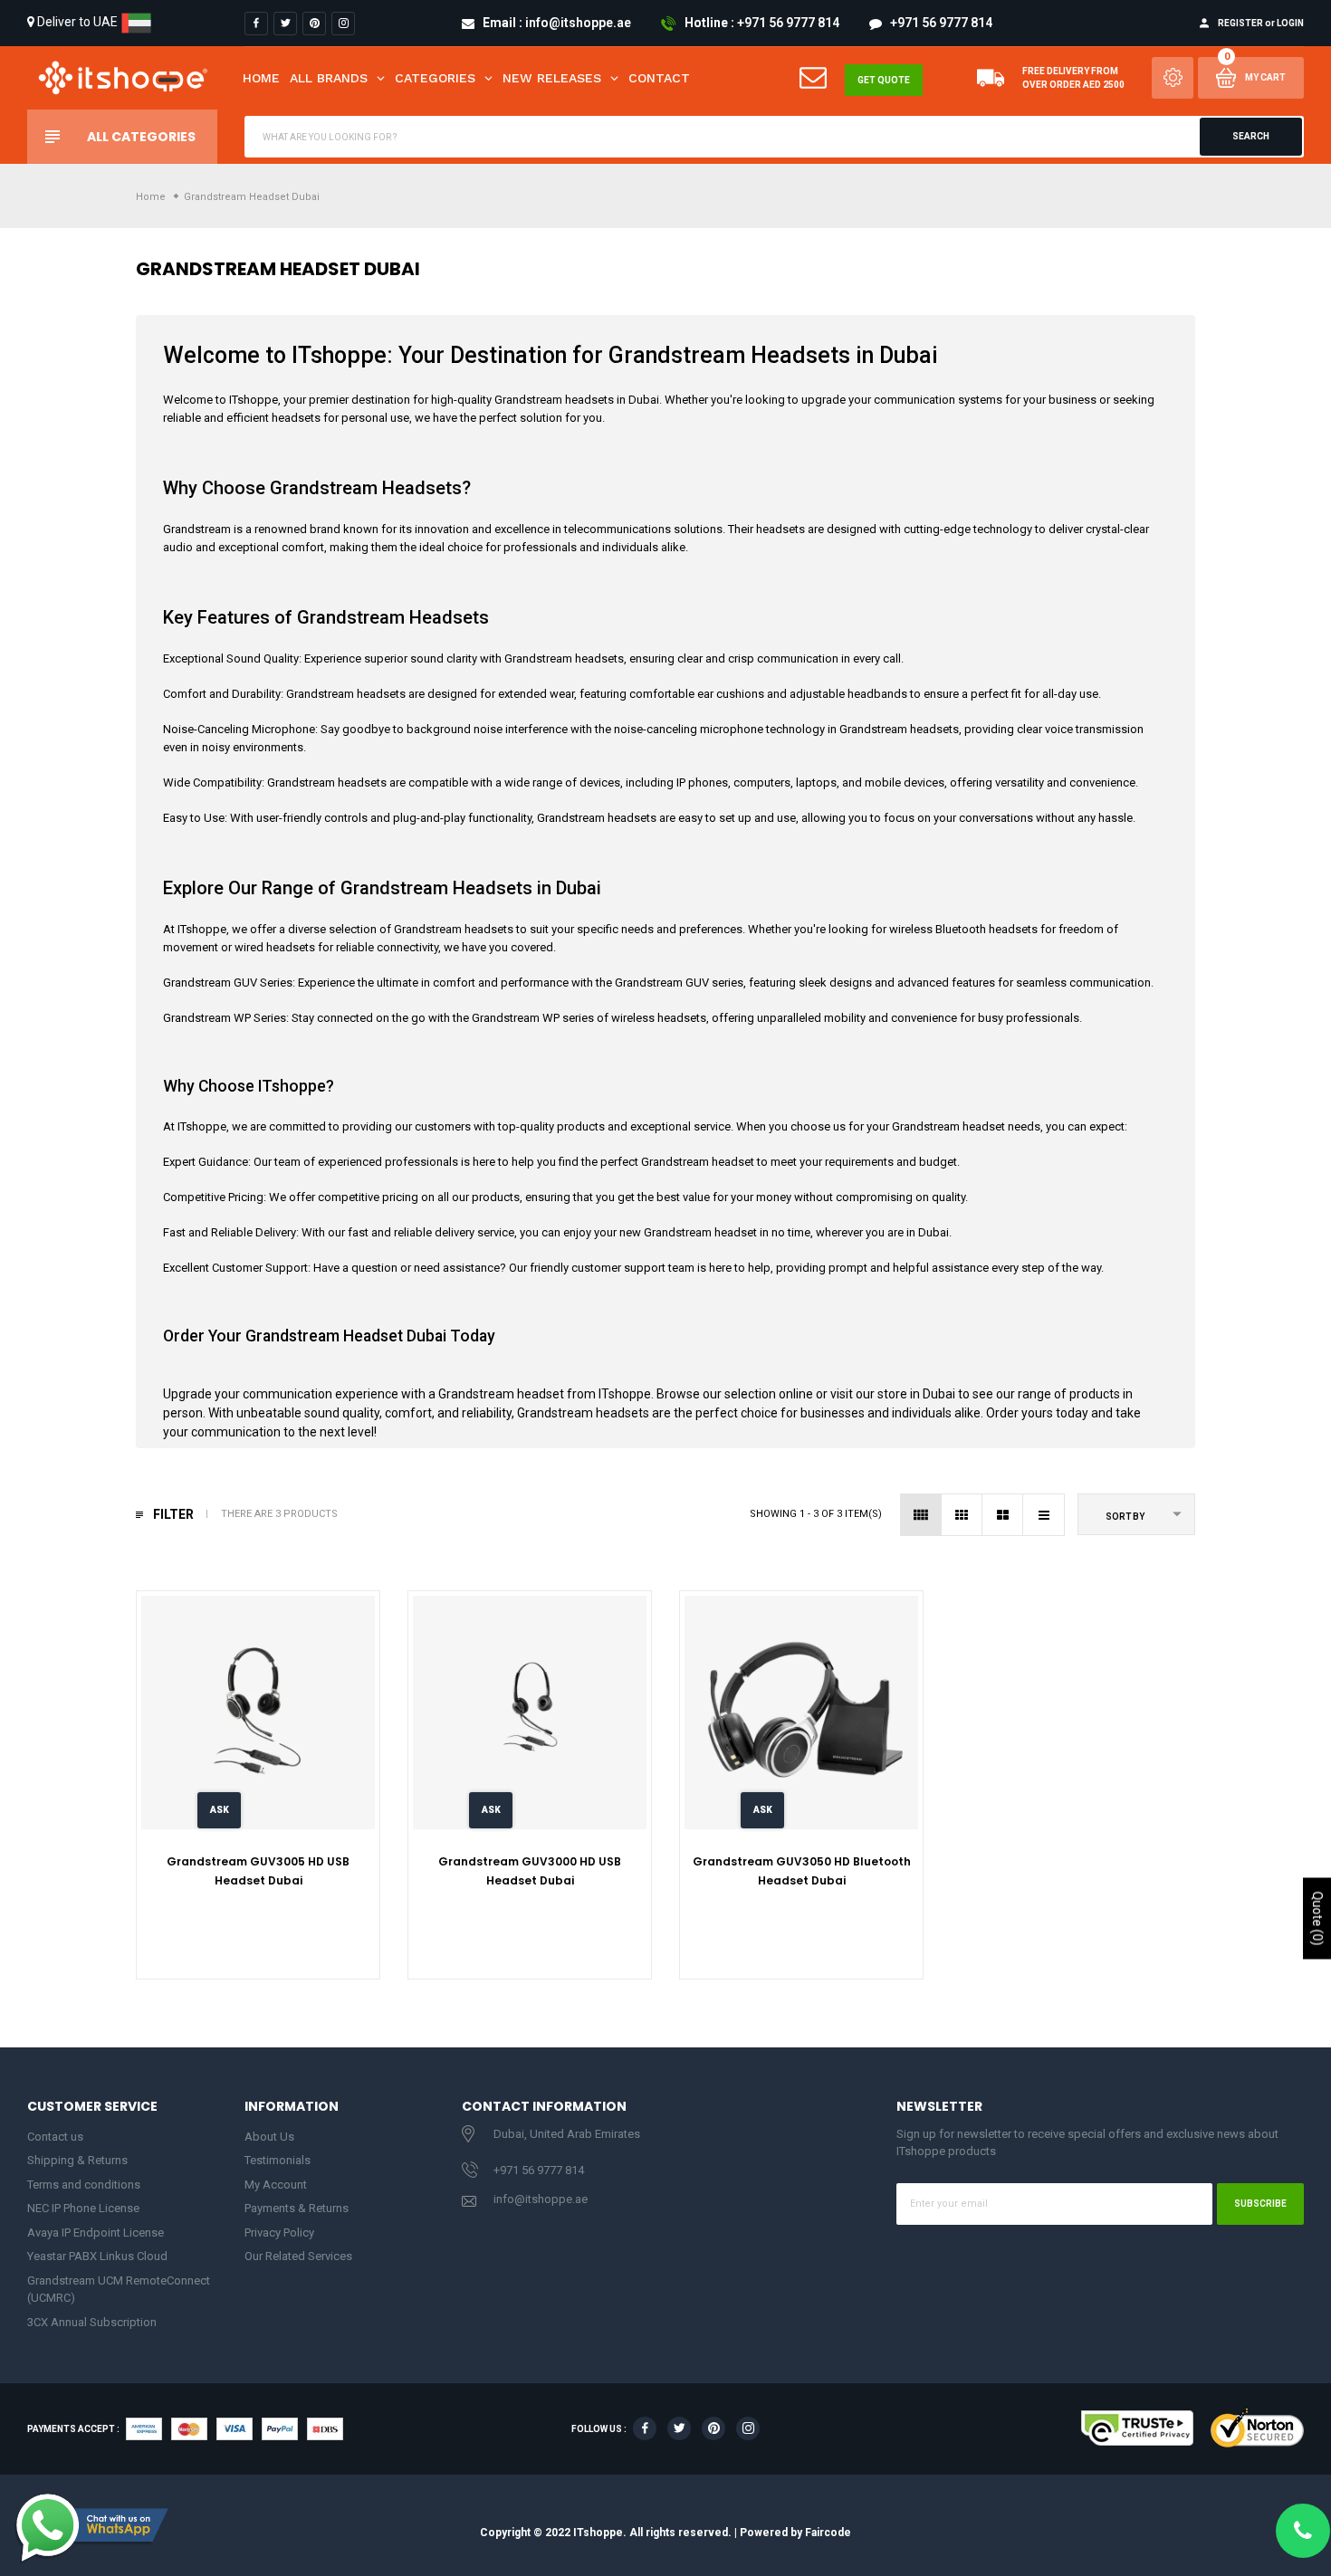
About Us (269, 2137)
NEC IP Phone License (83, 2208)
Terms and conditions (84, 2185)
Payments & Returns (297, 2208)
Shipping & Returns (77, 2160)
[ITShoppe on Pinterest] (314, 24)
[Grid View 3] (962, 1515)
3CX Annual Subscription (92, 2322)
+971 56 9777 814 (539, 2170)
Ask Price (220, 1817)
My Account (276, 2185)
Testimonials (278, 2160)
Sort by (1125, 1517)
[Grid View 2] (1003, 1515)
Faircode (828, 2532)
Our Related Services (298, 2256)
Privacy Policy (279, 2233)
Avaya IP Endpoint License (96, 2233)
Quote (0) (1317, 1918)
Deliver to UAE (77, 22)
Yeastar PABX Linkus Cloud (97, 2256)
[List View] (1044, 1515)
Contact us (55, 2137)
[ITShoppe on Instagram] (343, 24)
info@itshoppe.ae (541, 2199)
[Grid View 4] (921, 1515)
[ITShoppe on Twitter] (285, 24)
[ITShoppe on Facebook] (256, 24)
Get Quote (884, 80)
